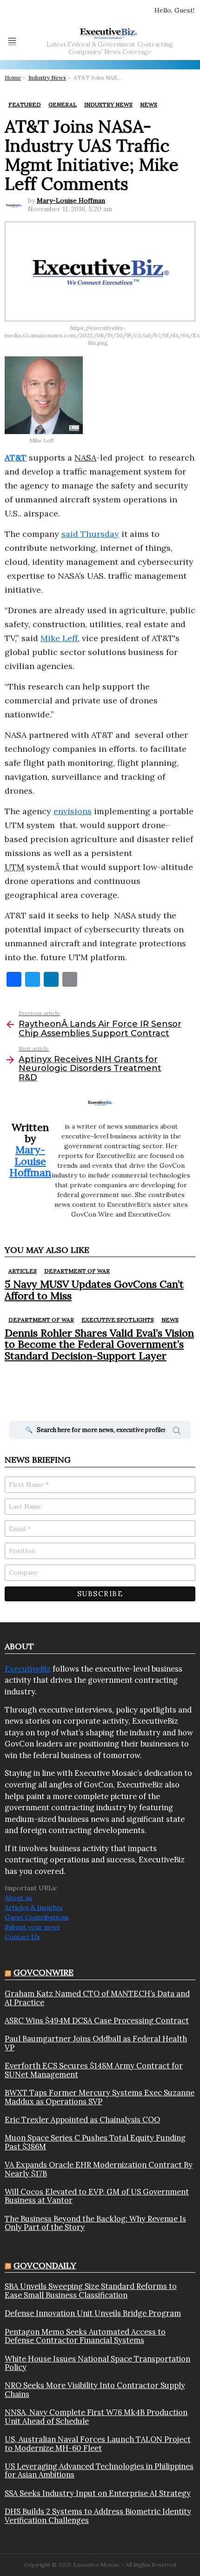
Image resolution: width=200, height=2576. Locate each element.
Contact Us (22, 1937)
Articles (23, 1271)
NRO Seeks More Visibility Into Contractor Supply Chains (95, 2390)
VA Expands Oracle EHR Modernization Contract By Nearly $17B (99, 2169)
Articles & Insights (34, 1907)
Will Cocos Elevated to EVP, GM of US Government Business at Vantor (97, 2196)
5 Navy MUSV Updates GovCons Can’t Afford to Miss (94, 1290)
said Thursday (90, 534)
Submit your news (32, 1927)
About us (18, 1898)
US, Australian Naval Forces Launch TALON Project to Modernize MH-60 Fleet (98, 2444)
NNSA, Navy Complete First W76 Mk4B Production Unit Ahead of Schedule (96, 2417)
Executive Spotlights (118, 1320)
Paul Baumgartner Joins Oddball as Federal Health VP (96, 2043)
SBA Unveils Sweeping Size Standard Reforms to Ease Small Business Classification (91, 2291)
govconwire (43, 1972)
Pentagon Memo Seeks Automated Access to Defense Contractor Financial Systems (85, 2336)
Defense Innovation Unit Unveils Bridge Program (93, 2313)
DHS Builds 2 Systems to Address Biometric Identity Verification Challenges (98, 2516)
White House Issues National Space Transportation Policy (97, 2363)
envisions (73, 811)
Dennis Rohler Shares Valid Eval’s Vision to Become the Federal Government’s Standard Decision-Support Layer (99, 1344)
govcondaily (45, 2265)
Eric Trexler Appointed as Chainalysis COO (82, 2120)
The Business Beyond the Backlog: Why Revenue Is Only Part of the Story (95, 2223)
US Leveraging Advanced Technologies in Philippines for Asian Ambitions (99, 2471)
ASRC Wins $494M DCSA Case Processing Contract (97, 2021)
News (170, 1320)
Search (177, 1432)
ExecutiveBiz (28, 1669)
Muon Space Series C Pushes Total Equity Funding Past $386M (95, 2142)
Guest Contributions (37, 1917)
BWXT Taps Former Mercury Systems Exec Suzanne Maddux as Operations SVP (100, 2097)
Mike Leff (59, 638)
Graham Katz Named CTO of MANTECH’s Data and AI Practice (97, 1998)
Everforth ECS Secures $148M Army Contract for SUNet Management (94, 2070)
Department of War (77, 1271)
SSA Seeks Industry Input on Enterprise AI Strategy (98, 2493)
